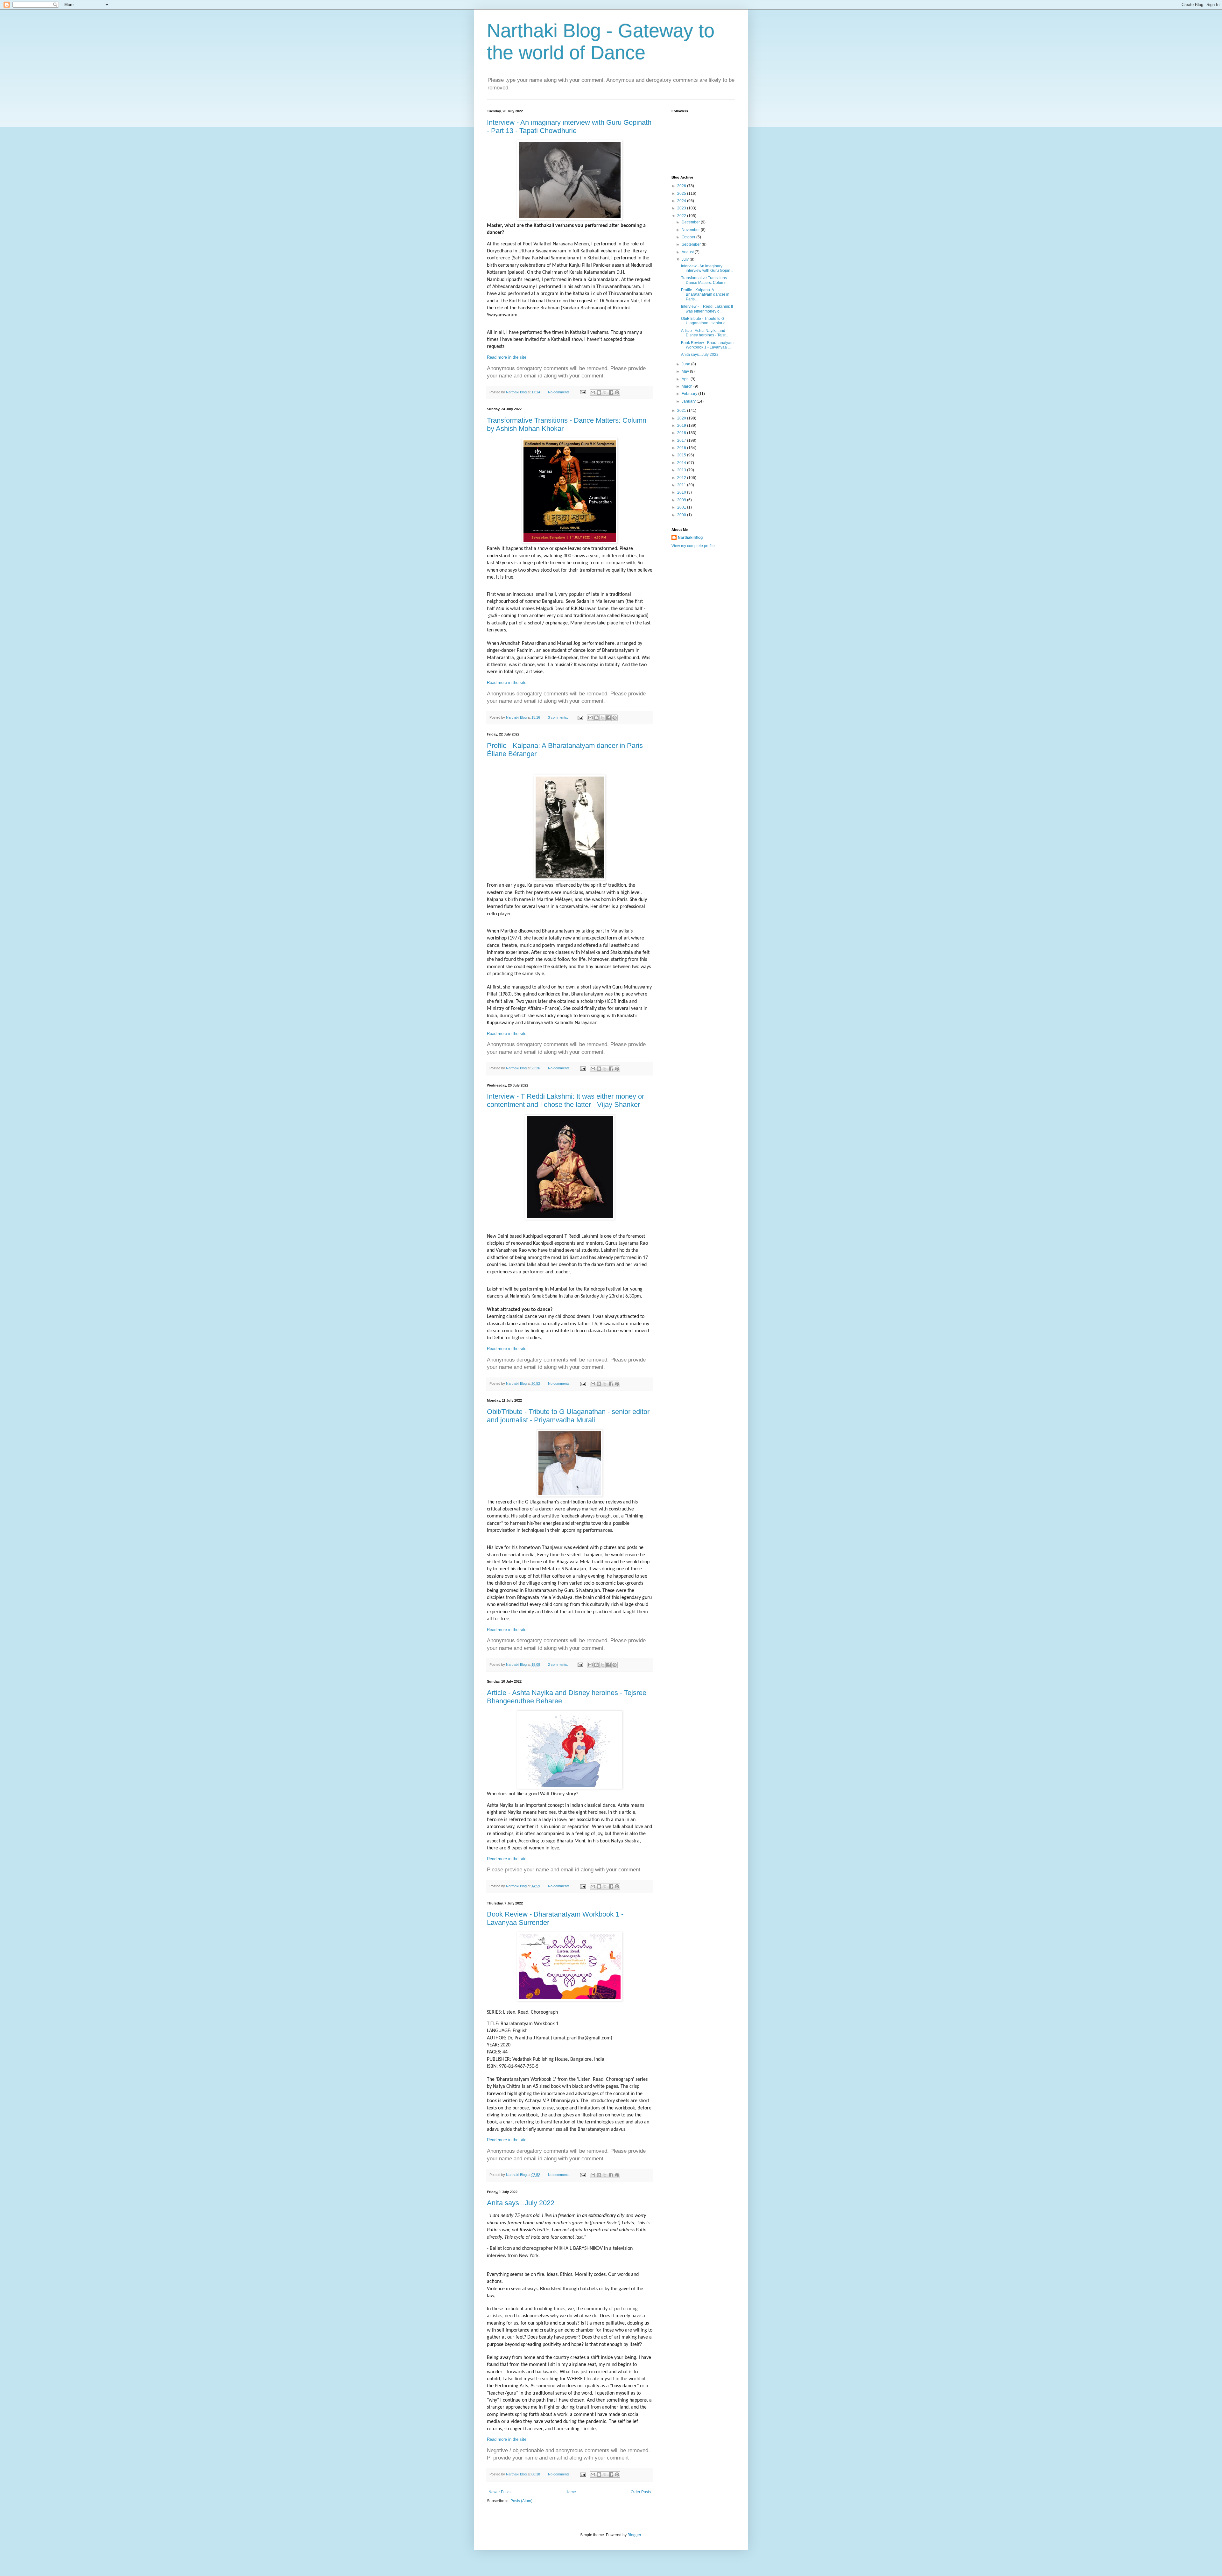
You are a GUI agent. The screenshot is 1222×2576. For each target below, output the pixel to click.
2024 (682, 201)
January (689, 401)
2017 (682, 440)
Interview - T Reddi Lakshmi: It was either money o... (707, 309)
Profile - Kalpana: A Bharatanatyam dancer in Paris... (705, 295)
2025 (682, 194)
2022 (682, 216)
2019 (682, 426)
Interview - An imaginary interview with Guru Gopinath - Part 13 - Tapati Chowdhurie (569, 127)
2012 (682, 478)
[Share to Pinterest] (617, 392)
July (686, 259)
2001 (682, 507)
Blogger (634, 2535)
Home (571, 2492)
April (686, 379)
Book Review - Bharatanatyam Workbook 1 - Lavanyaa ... (707, 345)
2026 (682, 186)
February (690, 394)
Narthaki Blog (690, 538)
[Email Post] (582, 392)
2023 (682, 208)
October (689, 237)
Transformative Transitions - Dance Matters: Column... (705, 280)
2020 (682, 418)
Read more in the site (507, 357)
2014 (682, 463)
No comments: (560, 392)
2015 (682, 455)
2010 (682, 492)
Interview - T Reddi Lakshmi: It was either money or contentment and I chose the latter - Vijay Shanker (565, 1100)
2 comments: (558, 1665)
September (692, 244)
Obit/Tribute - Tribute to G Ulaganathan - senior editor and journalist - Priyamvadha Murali (568, 1416)
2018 (682, 433)
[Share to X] (605, 392)
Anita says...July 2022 (521, 2203)
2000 (682, 515)
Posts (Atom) (521, 2501)
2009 (682, 500)
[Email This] (593, 392)
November (691, 230)
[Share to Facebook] (611, 392)
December (691, 222)
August (688, 252)
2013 (682, 470)
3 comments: (558, 717)
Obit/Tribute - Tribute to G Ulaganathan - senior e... (705, 321)
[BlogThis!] (599, 392)
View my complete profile (693, 546)
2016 (682, 448)
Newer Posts (499, 2492)
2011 (682, 485)
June (686, 364)
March (688, 386)
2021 (682, 411)
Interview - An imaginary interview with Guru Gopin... (707, 268)
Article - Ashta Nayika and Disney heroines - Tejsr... (705, 333)
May (686, 371)
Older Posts (641, 2492)
